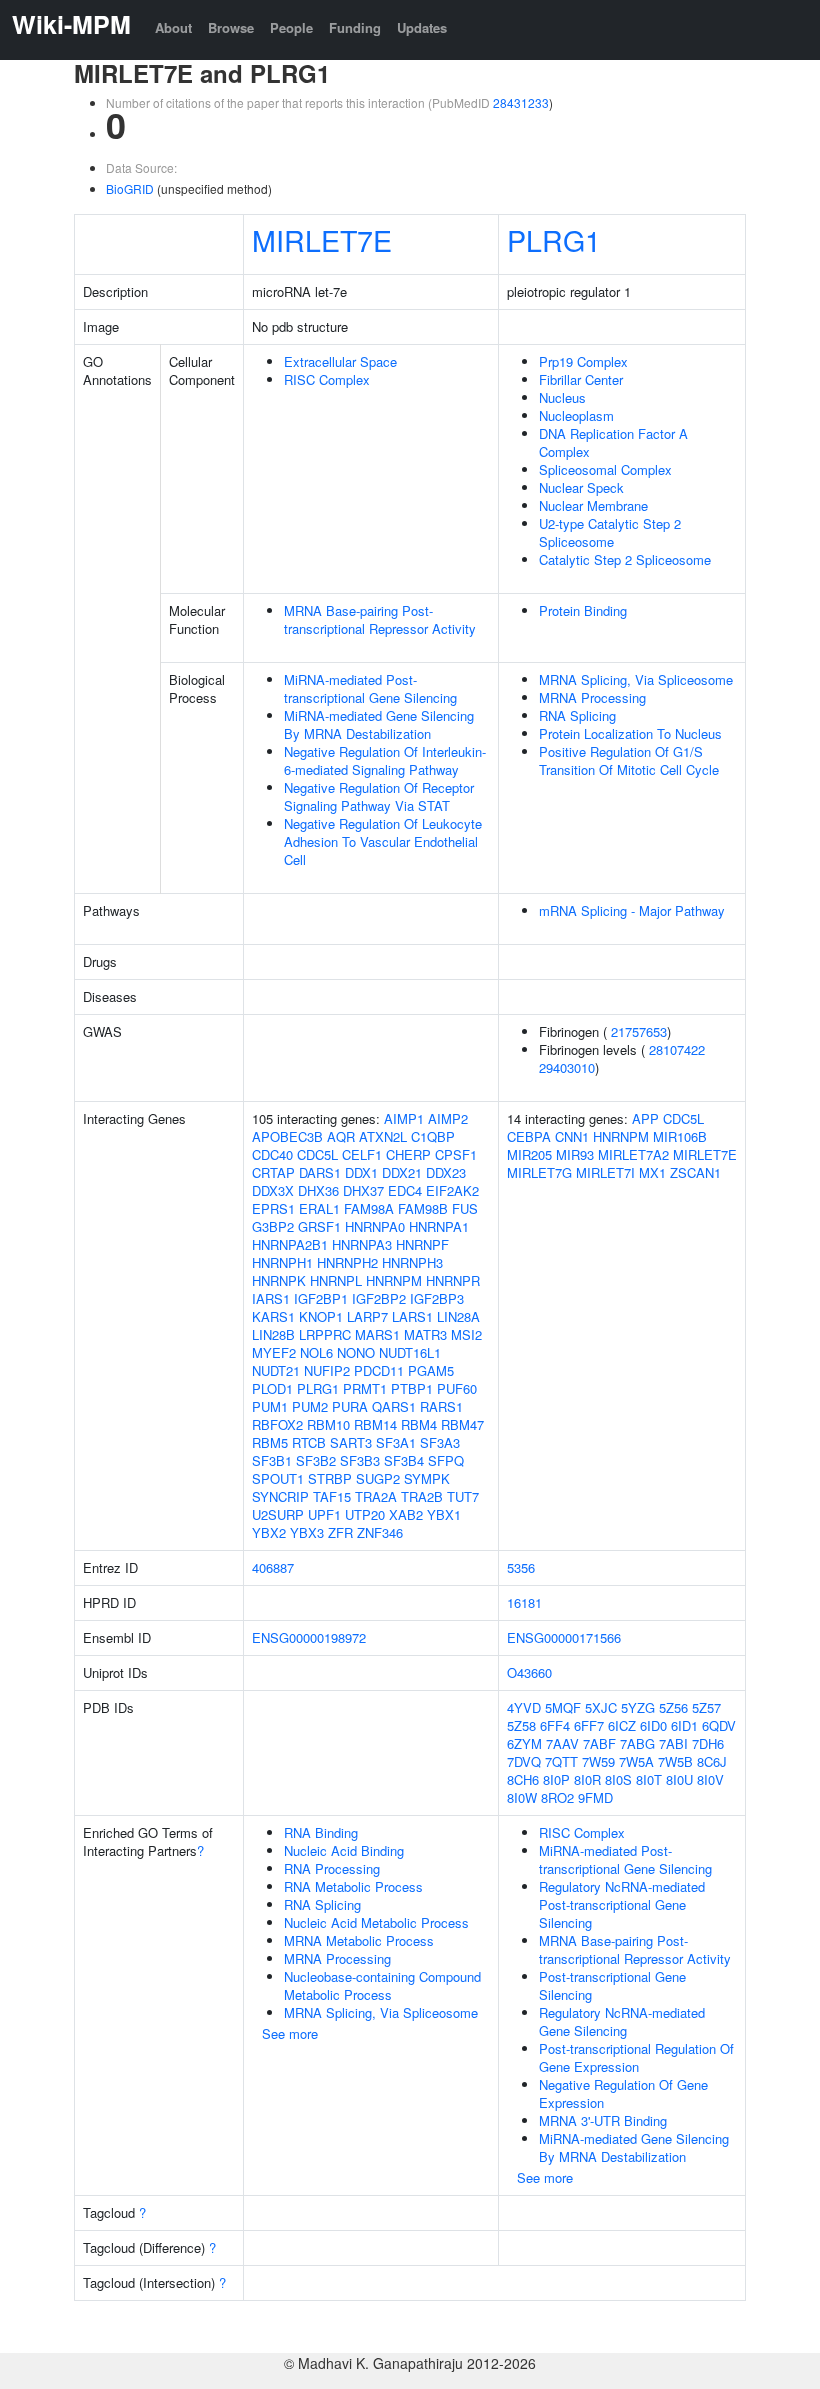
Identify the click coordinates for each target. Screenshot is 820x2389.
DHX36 (318, 1190)
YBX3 (307, 1532)
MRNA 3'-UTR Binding (603, 2120)
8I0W (522, 1797)
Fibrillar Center (581, 379)
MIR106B (680, 1136)
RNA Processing (332, 1868)
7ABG (637, 1743)
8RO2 (557, 1797)
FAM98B (423, 1208)
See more (290, 2033)
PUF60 (457, 1388)
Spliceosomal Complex (605, 469)
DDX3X (273, 1190)
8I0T (649, 1779)
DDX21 (402, 1172)
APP (645, 1118)
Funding (355, 27)
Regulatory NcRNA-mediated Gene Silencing (622, 2021)
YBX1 (444, 1514)
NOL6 (316, 1352)
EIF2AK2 (452, 1190)
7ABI (673, 1743)
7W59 (598, 1761)
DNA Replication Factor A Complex (613, 442)
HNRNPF (422, 1244)
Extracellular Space (340, 361)
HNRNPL (336, 1280)
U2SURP (278, 1514)
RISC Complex (327, 379)
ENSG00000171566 (564, 1637)
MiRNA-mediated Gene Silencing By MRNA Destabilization (379, 724)
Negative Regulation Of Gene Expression (623, 2093)
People (291, 27)
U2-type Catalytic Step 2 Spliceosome (610, 532)
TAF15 (332, 1496)
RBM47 (462, 1424)
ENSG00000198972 (309, 1637)
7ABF (599, 1743)
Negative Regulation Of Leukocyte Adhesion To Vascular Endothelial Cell (383, 841)
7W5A (636, 1761)
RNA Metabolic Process (353, 1886)
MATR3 (425, 1334)
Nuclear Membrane (593, 505)
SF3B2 (316, 1460)
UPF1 (324, 1514)
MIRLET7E (322, 239)
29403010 (567, 1067)
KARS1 (273, 1316)
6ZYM (524, 1743)
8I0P (556, 1779)
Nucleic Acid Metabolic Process (376, 1922)
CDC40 (272, 1154)
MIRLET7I (605, 1172)
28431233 (521, 102)
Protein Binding (583, 610)
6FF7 (589, 1725)
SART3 (351, 1442)
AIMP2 (448, 1118)
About (173, 27)
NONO (356, 1352)
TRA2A (376, 1496)
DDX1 (361, 1172)
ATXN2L (383, 1136)
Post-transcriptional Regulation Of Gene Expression (636, 2057)
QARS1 (394, 1406)
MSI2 (466, 1334)
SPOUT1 (278, 1478)
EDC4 (405, 1190)
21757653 (639, 1031)
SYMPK (427, 1478)
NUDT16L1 (410, 1352)
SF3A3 (440, 1442)
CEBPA (529, 1136)
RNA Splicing (577, 715)
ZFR (340, 1532)
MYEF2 (274, 1352)
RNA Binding (321, 1832)
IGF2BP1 (321, 1298)
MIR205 (529, 1154)
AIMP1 (404, 1118)
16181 (524, 1602)
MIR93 (575, 1154)
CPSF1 (456, 1154)
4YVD (524, 1707)
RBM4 (419, 1424)
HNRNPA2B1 (290, 1244)
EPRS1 (273, 1208)
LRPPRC (325, 1334)
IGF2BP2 (379, 1298)
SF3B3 (360, 1460)
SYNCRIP (280, 1496)
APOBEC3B (287, 1136)
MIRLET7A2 (633, 1154)
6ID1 (684, 1725)
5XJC (601, 1707)
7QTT (561, 1761)
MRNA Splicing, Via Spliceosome (636, 679)
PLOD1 (272, 1388)
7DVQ (524, 1761)
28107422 (677, 1049)
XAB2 (406, 1514)
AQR (341, 1136)
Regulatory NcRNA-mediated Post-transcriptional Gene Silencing (622, 1904)
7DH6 (708, 1743)
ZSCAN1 (695, 1172)
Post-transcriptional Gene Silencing (612, 1985)
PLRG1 (554, 239)
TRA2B (422, 1496)
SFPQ (446, 1460)
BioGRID (130, 188)
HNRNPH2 (347, 1262)
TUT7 (463, 1496)
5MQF (563, 1707)
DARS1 (320, 1172)
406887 (273, 1567)
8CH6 (523, 1779)
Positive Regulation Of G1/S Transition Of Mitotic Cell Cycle (629, 760)
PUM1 (270, 1406)
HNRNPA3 (362, 1244)
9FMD (595, 1797)
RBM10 (328, 1424)
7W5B (675, 1761)
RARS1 (441, 1406)
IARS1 (271, 1298)
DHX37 (363, 1190)
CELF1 (362, 1154)
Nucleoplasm (576, 415)
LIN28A (458, 1316)
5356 (521, 1567)
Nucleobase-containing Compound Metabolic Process (382, 1985)
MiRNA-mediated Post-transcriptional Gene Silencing (370, 688)
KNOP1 (321, 1316)
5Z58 (521, 1725)
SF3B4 (404, 1460)
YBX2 (269, 1532)
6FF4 (555, 1725)
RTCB (309, 1442)
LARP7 (367, 1316)
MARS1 (377, 1334)
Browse (231, 27)
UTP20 (365, 1514)
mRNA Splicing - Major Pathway (632, 910)
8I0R (587, 1779)
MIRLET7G (539, 1172)
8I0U (679, 1779)
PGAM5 (431, 1370)
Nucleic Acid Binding (344, 1850)
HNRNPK (279, 1280)
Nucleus (562, 397)
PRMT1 (365, 1388)
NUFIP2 (327, 1370)
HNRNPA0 (375, 1226)
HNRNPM (394, 1280)
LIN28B (273, 1334)
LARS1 (412, 1316)
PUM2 (310, 1406)
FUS (465, 1208)
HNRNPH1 (282, 1262)
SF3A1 (396, 1442)
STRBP (330, 1478)
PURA (350, 1406)
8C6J (712, 1761)
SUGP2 (378, 1478)
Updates (422, 27)
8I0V (710, 1779)
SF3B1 (272, 1460)
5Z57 (706, 1707)
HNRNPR (453, 1280)
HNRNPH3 (412, 1262)
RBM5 (270, 1442)
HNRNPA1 (439, 1226)
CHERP (408, 1154)
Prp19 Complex (583, 361)
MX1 (652, 1172)
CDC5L (317, 1154)
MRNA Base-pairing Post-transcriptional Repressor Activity (380, 619)
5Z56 (673, 1707)
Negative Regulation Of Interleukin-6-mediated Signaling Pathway (385, 760)
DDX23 (446, 1172)
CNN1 (572, 1136)
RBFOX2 (277, 1424)
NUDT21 (276, 1370)
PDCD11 (379, 1370)
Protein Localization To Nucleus (630, 733)
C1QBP (433, 1136)
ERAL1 (319, 1208)
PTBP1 (412, 1388)
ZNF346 (380, 1532)
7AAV (562, 1743)
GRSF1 (319, 1226)
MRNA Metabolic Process (359, 1940)
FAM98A (369, 1208)
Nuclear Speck (581, 487)
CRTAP (273, 1172)
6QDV (719, 1725)
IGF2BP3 (437, 1298)
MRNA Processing (592, 697)
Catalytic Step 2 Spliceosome (625, 559)
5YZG (638, 1707)
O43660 (529, 1672)
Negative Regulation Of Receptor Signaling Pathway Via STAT (379, 796)
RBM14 (375, 1424)
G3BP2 (273, 1226)
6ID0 (653, 1725)
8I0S (618, 1779)
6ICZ (622, 1725)
